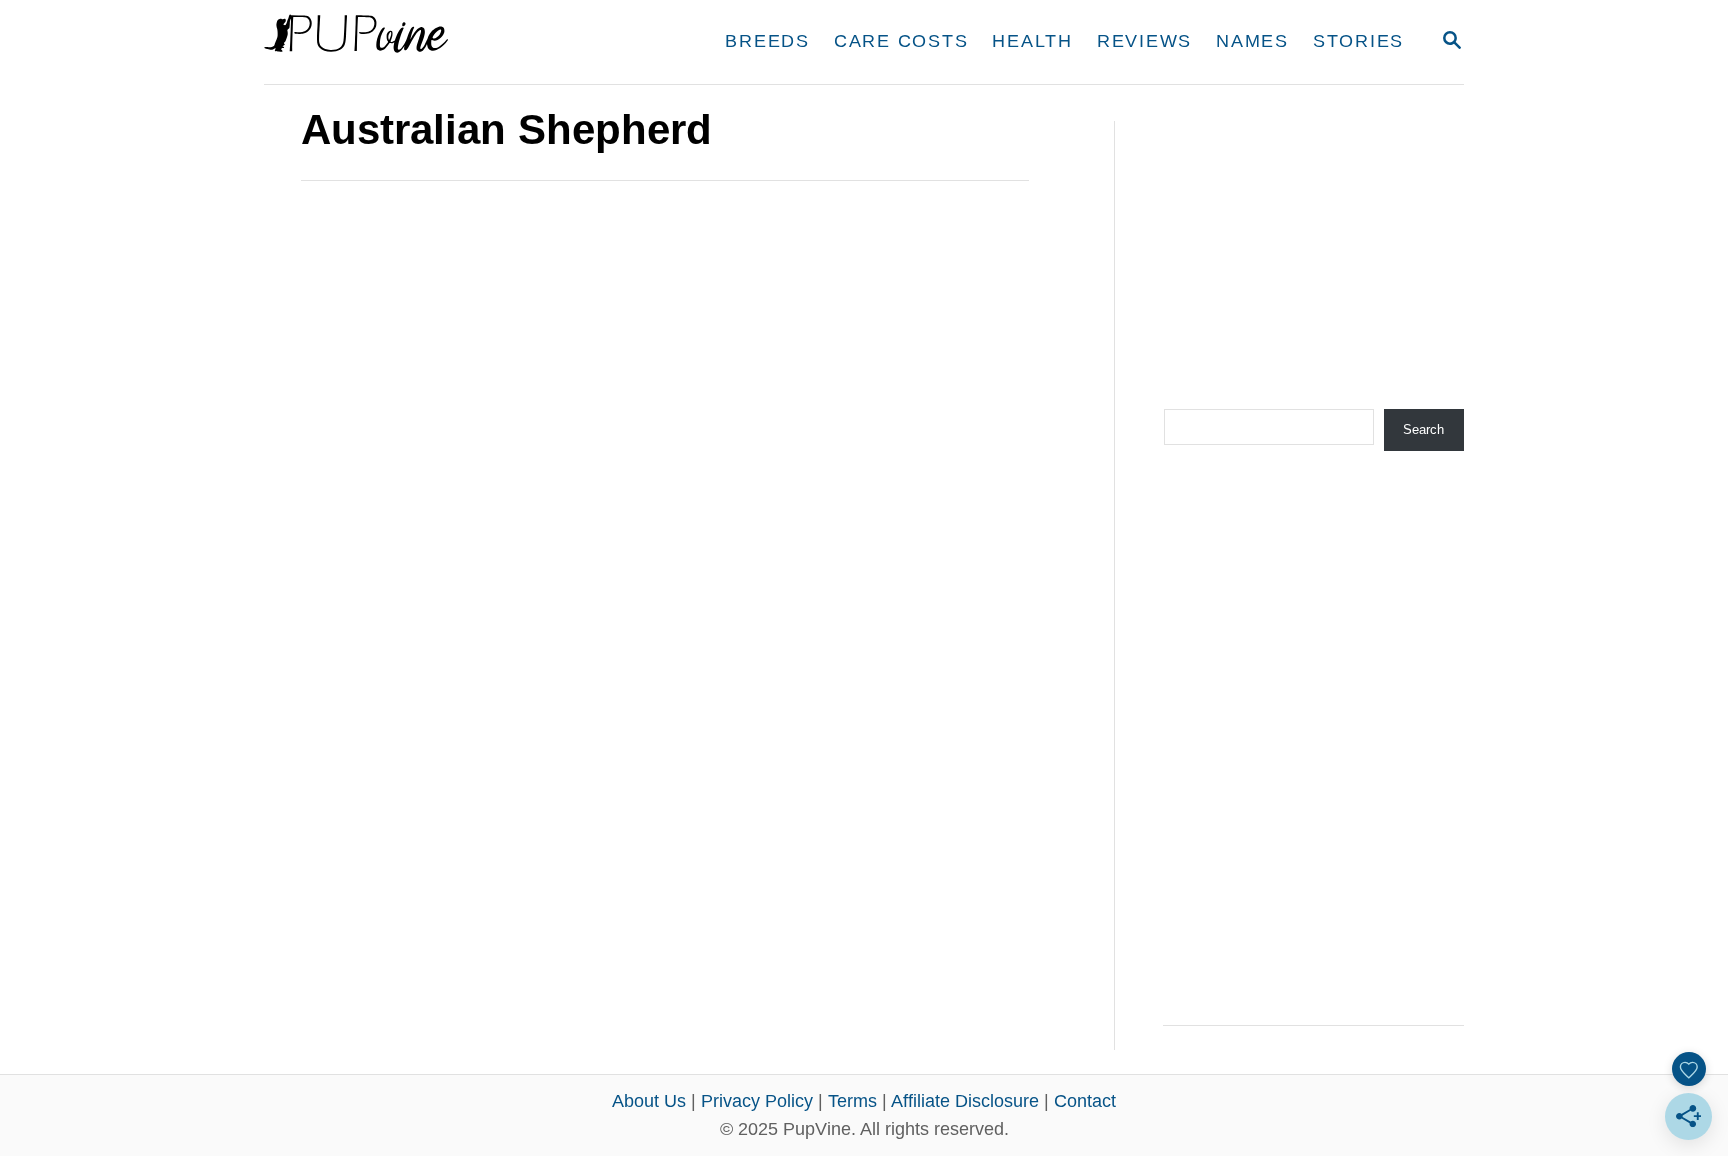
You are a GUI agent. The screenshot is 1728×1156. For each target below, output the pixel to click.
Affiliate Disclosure (965, 1101)
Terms (852, 1101)
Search (1423, 429)
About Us (649, 1101)
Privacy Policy (757, 1101)
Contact (1085, 1101)
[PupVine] (451, 42)
